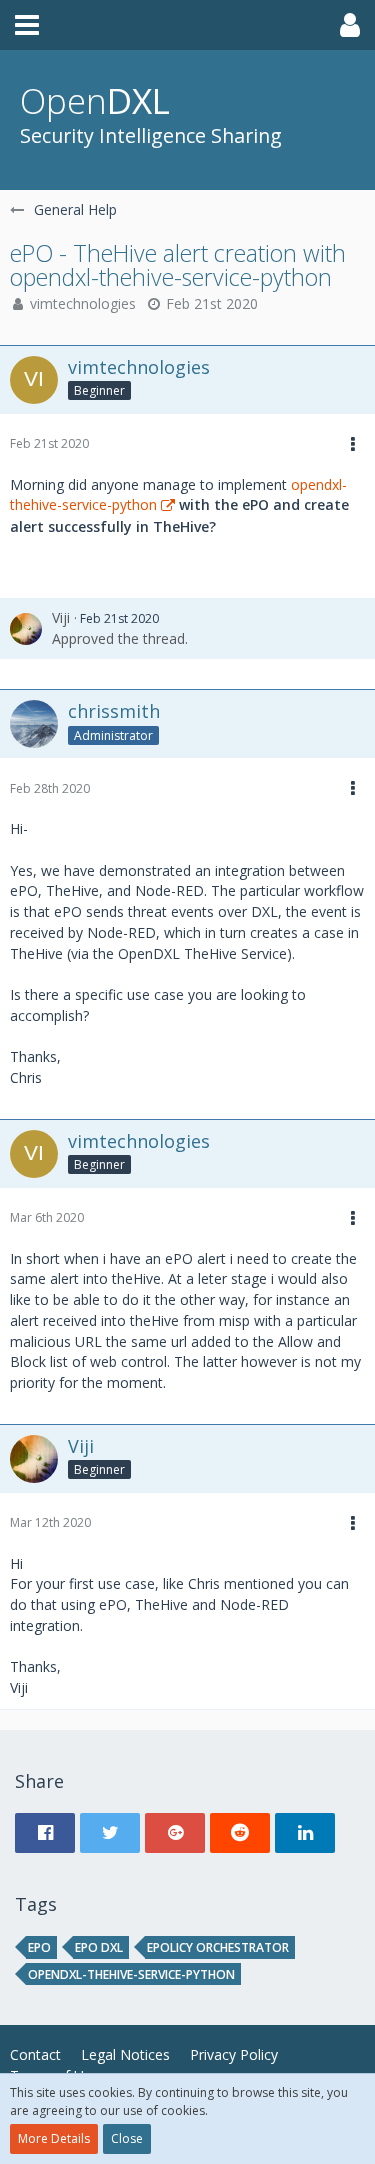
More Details (54, 2138)
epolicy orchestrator (218, 1947)
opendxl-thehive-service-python (131, 1974)
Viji (61, 617)
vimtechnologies (83, 303)
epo (39, 1947)
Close (127, 2138)
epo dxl (99, 1947)
